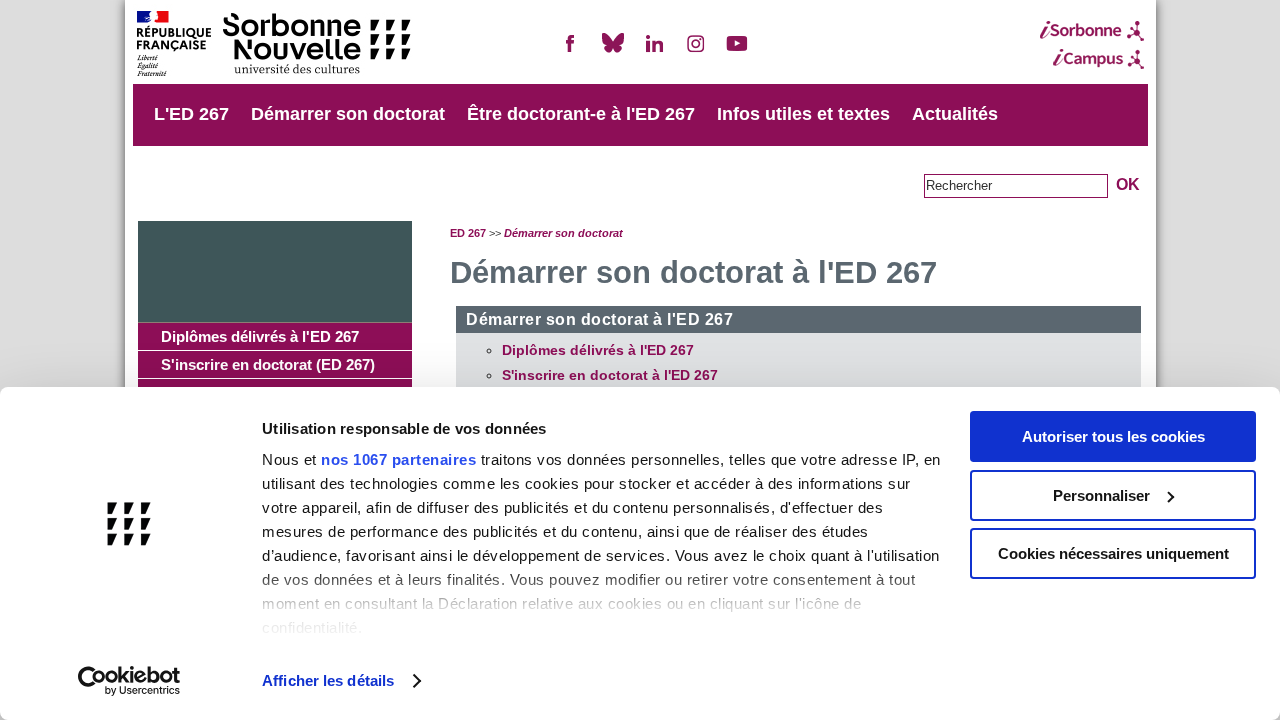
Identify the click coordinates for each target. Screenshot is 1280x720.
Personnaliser (1101, 495)
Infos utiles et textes (803, 114)
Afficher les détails (328, 680)
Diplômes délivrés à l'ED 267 (260, 336)
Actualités (955, 114)
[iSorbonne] (1092, 31)
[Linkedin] (654, 51)
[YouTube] (737, 51)
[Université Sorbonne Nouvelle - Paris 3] (273, 45)
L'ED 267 (191, 114)
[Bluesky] (613, 51)
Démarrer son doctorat (348, 114)
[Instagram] (696, 51)
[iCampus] (1092, 59)
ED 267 (468, 233)
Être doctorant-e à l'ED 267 (581, 114)
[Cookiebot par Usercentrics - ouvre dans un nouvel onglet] (129, 681)
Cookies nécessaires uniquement (1113, 553)
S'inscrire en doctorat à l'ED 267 (610, 375)
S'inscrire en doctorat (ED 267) (268, 364)
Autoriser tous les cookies (1113, 436)
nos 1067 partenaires (398, 459)
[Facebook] (571, 51)
